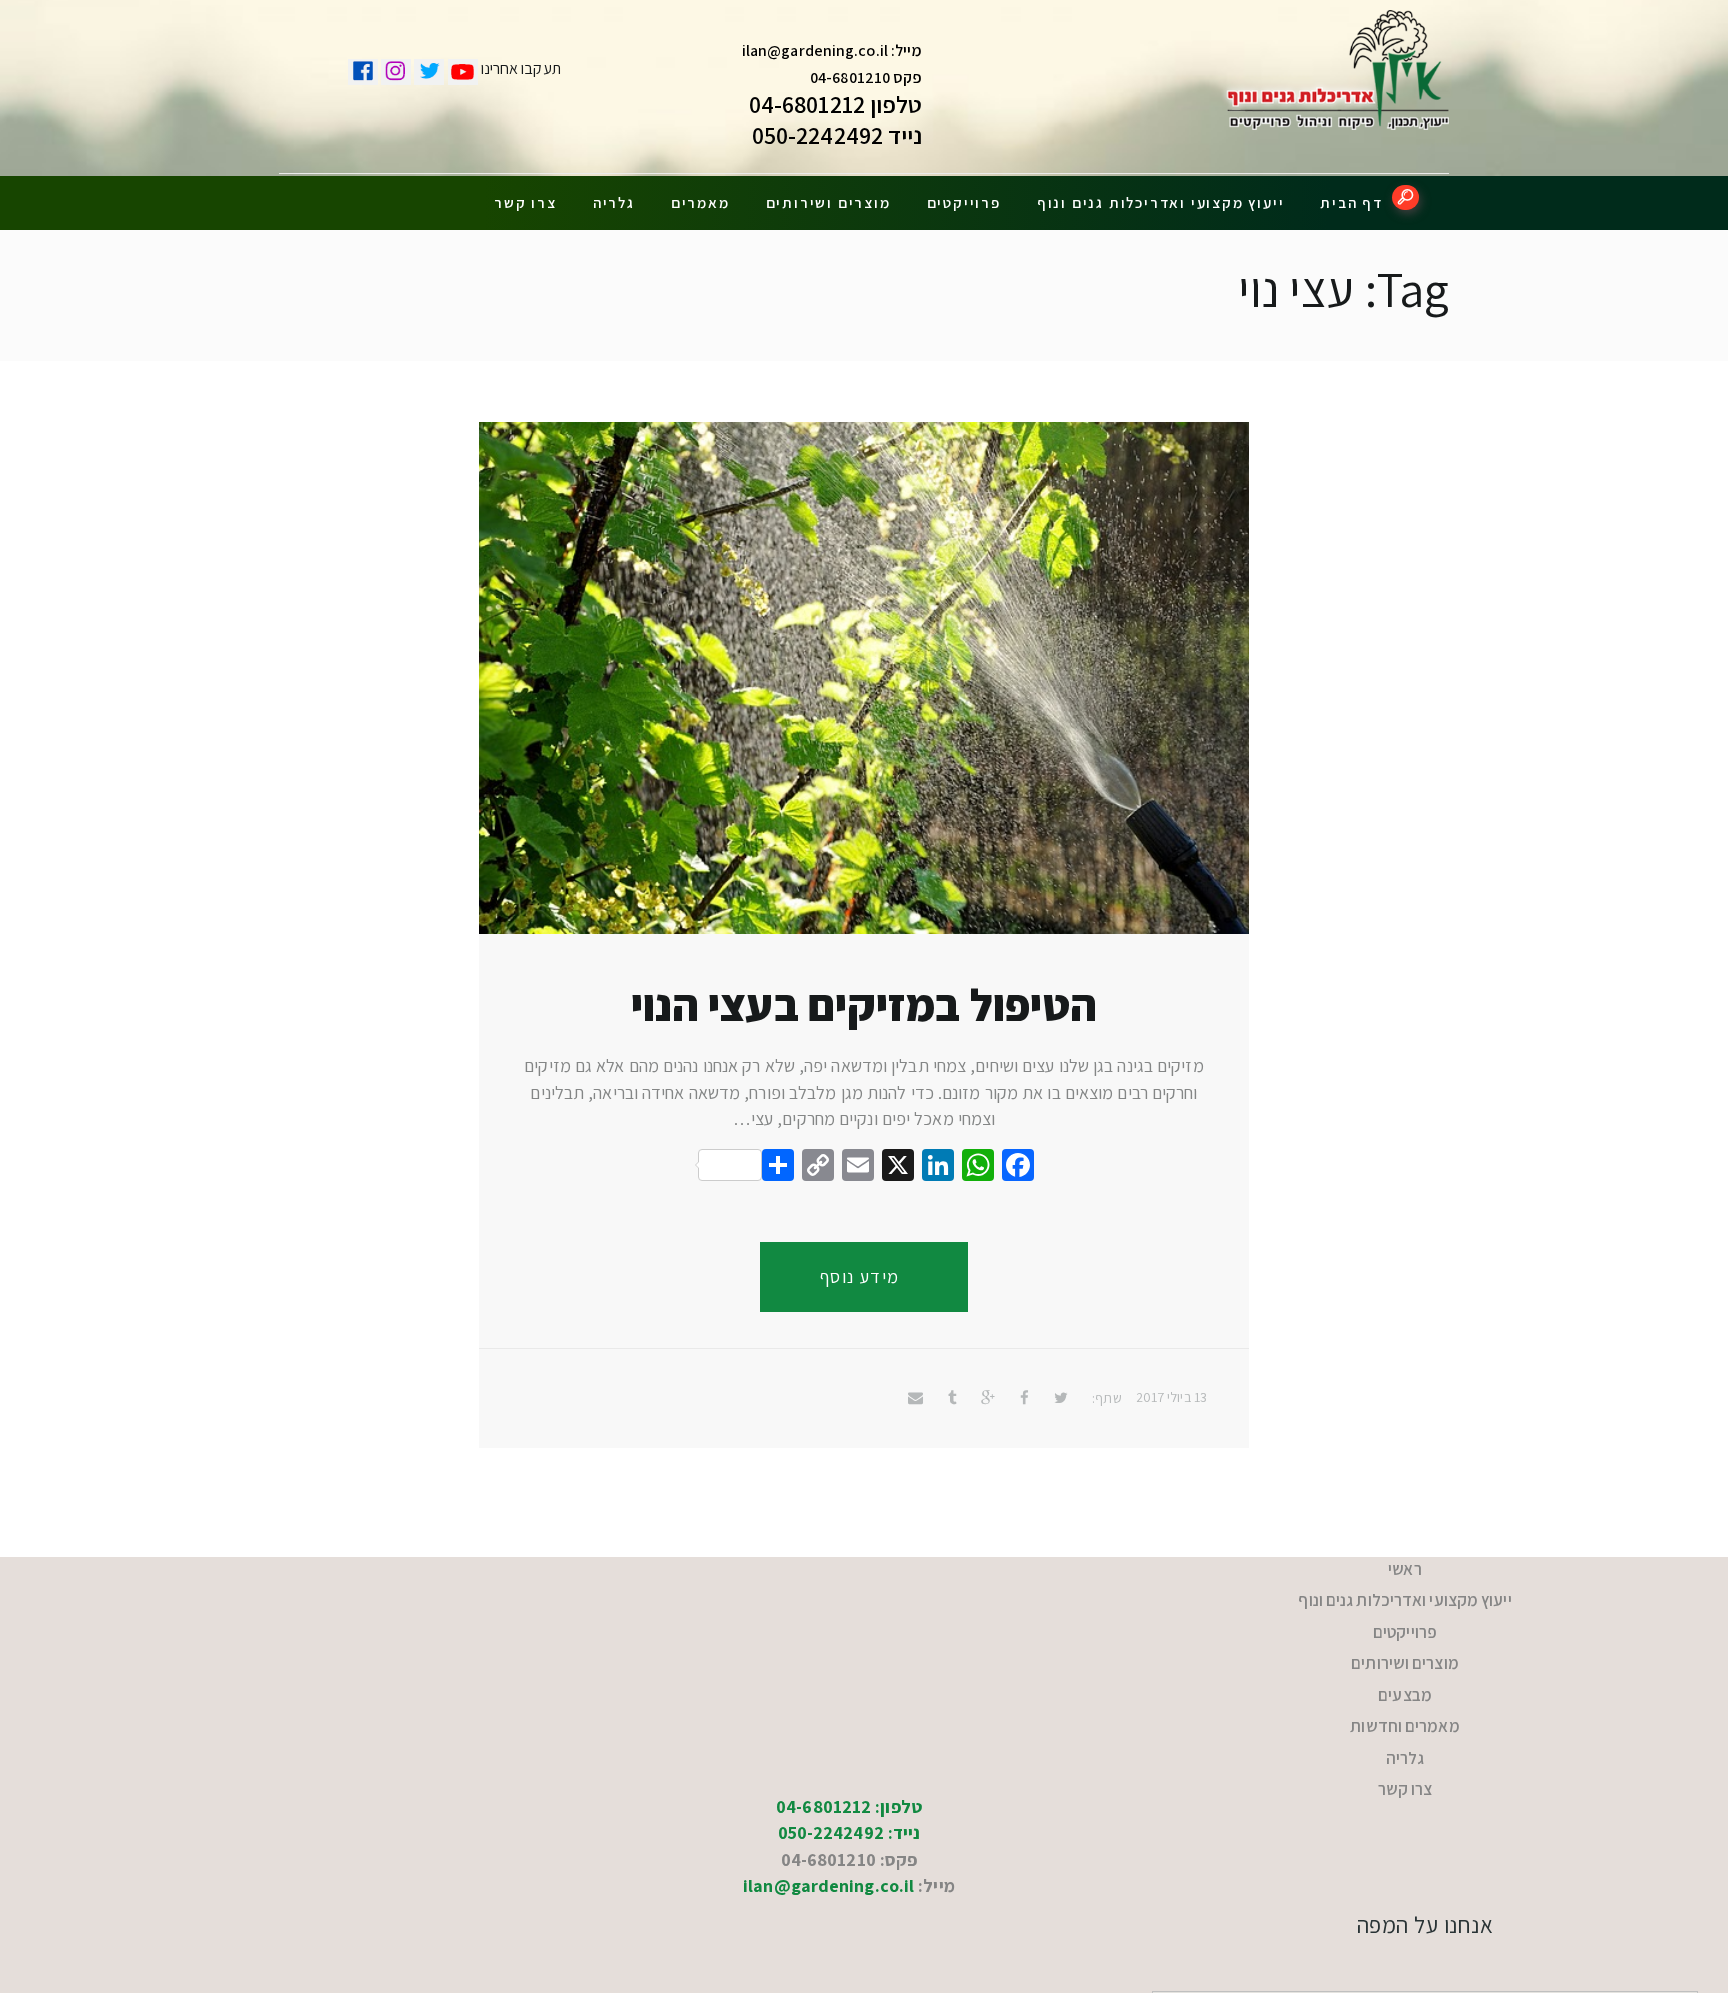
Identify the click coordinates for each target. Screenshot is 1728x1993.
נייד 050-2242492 (837, 135)
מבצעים (1405, 1663)
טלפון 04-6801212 (836, 104)
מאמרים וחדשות (1405, 1687)
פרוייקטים (964, 202)
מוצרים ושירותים (828, 202)
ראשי (1405, 1565)
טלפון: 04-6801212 (849, 1750)
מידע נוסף (860, 1276)
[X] (898, 1167)
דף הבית (1351, 202)
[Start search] (1405, 197)
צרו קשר (525, 202)
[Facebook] (1018, 1167)
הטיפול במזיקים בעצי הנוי (864, 1004)
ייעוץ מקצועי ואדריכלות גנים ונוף (1161, 202)
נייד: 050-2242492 (849, 1776)
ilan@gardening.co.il (815, 50)
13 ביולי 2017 (1171, 1397)
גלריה (614, 202)
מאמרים (700, 202)
